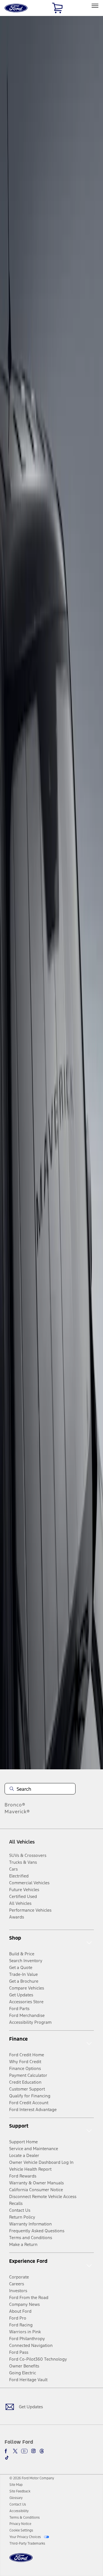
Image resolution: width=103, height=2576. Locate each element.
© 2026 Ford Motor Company (32, 2478)
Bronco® (15, 1805)
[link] (16, 2485)
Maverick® (17, 1812)
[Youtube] (24, 2451)
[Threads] (42, 2451)
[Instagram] (33, 2451)
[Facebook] (7, 2451)
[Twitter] (15, 2451)
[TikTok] (7, 2458)
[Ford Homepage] (21, 2561)
